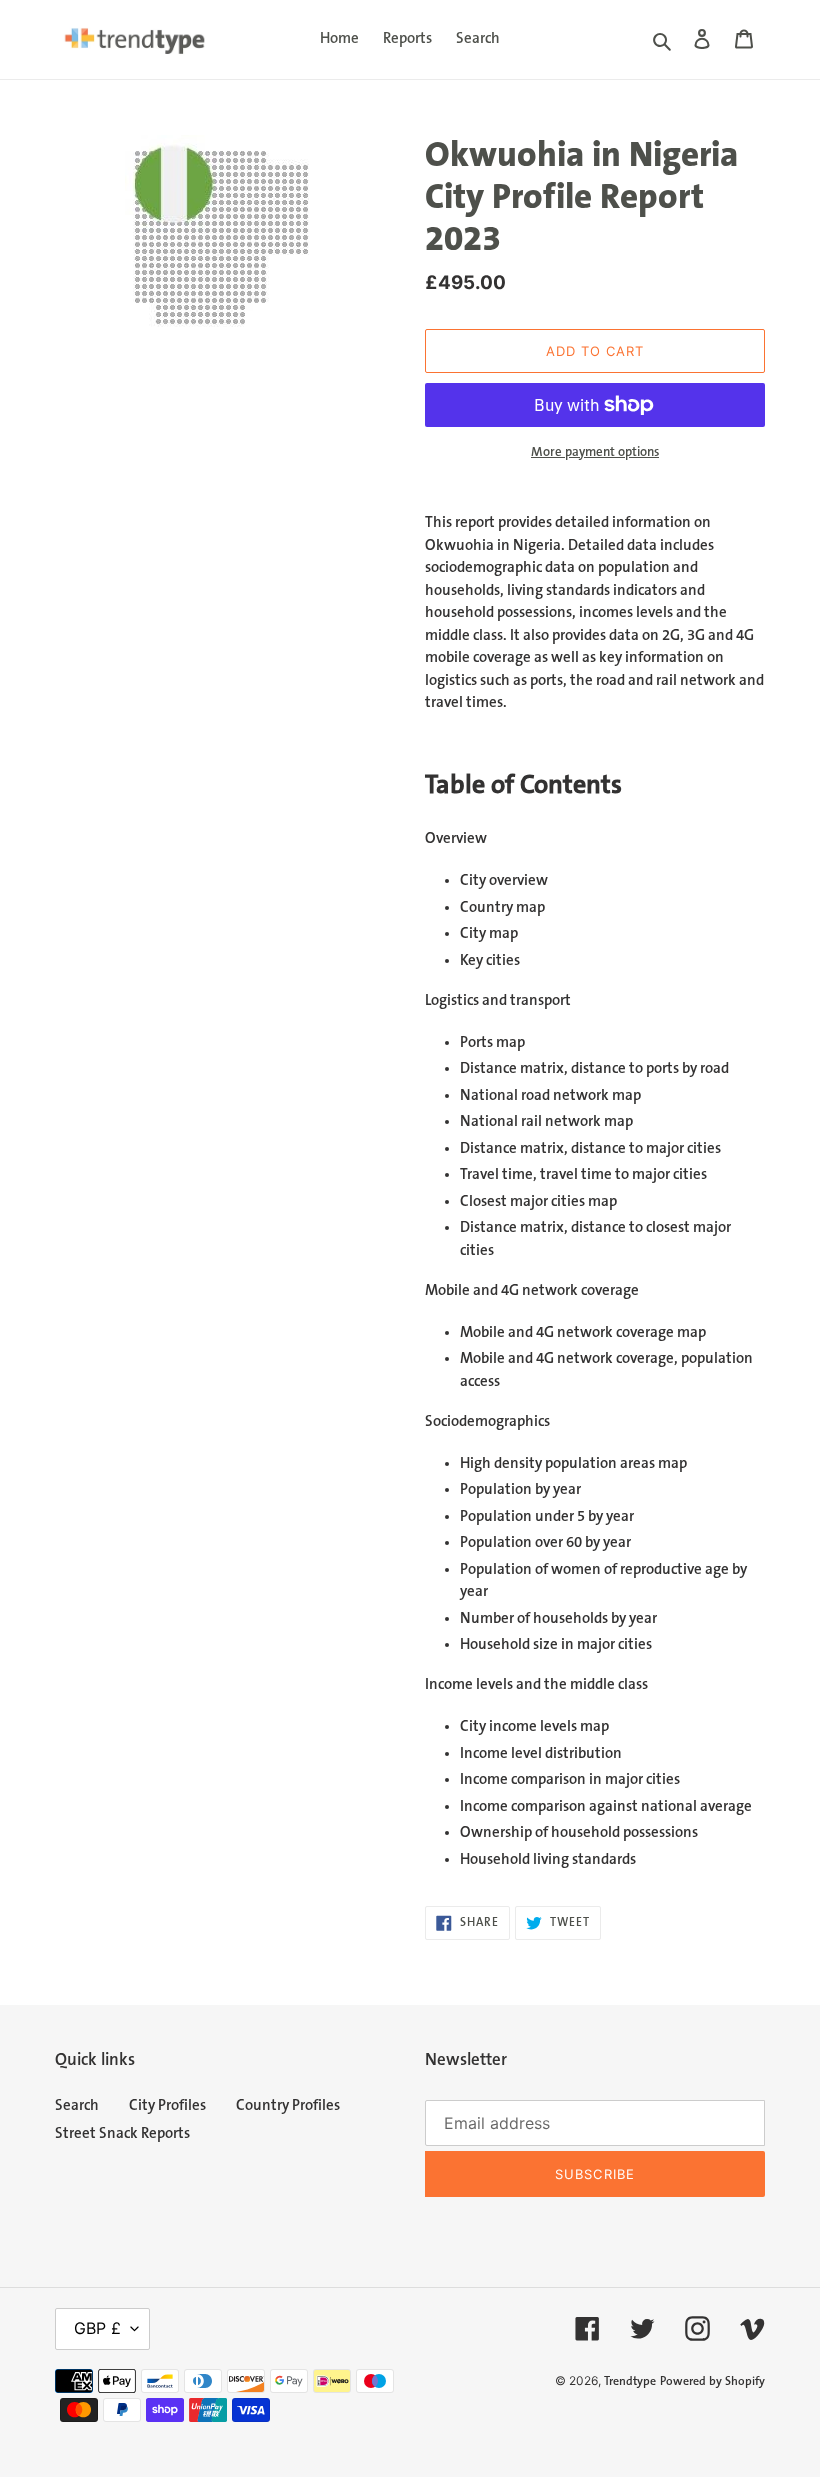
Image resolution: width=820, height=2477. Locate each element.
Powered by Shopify (712, 2381)
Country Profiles (288, 2105)
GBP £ (97, 2328)
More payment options (595, 452)
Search (77, 2105)
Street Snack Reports (122, 2133)
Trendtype (630, 2381)
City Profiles (167, 2105)
